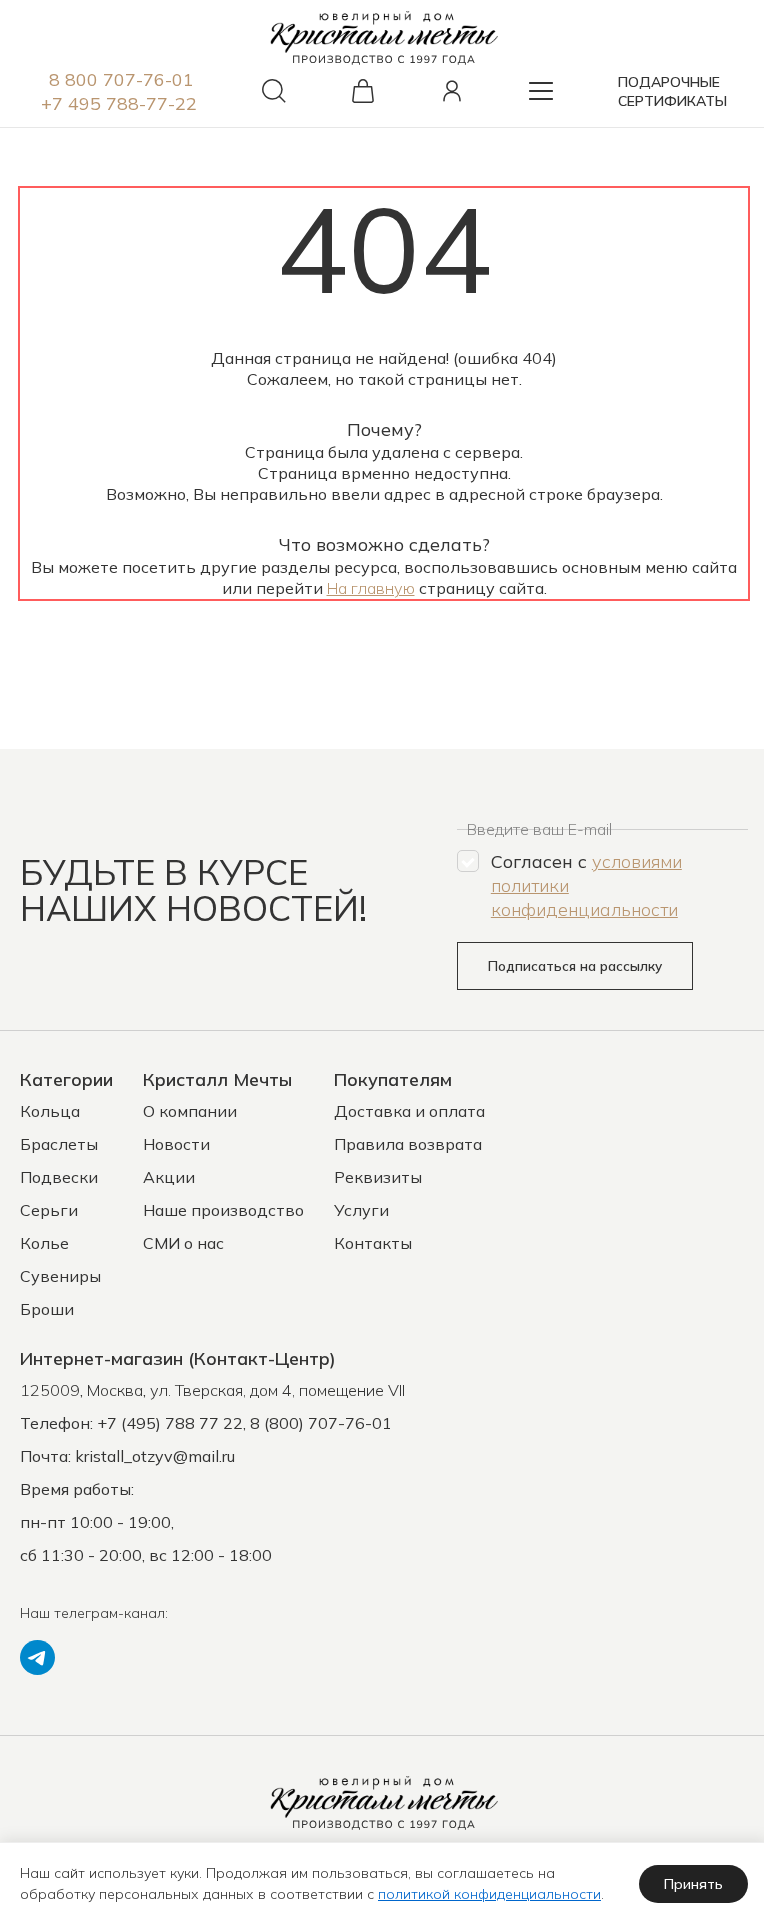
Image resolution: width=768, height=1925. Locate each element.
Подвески (59, 1177)
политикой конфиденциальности (489, 1894)
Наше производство (223, 1210)
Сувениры (60, 1276)
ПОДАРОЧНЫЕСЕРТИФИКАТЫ (672, 91)
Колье (44, 1243)
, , (212, 1390)
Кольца (50, 1111)
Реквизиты (378, 1177)
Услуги (361, 1210)
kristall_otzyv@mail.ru (155, 1456)
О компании (190, 1111)
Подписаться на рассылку (575, 966)
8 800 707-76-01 (121, 79)
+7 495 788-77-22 (119, 103)
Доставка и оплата (409, 1111)
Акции (169, 1177)
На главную (371, 588)
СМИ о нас (183, 1243)
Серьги (49, 1210)
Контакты (373, 1243)
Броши (47, 1309)
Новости (176, 1144)
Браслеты (59, 1144)
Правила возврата (408, 1144)
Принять (693, 1884)
